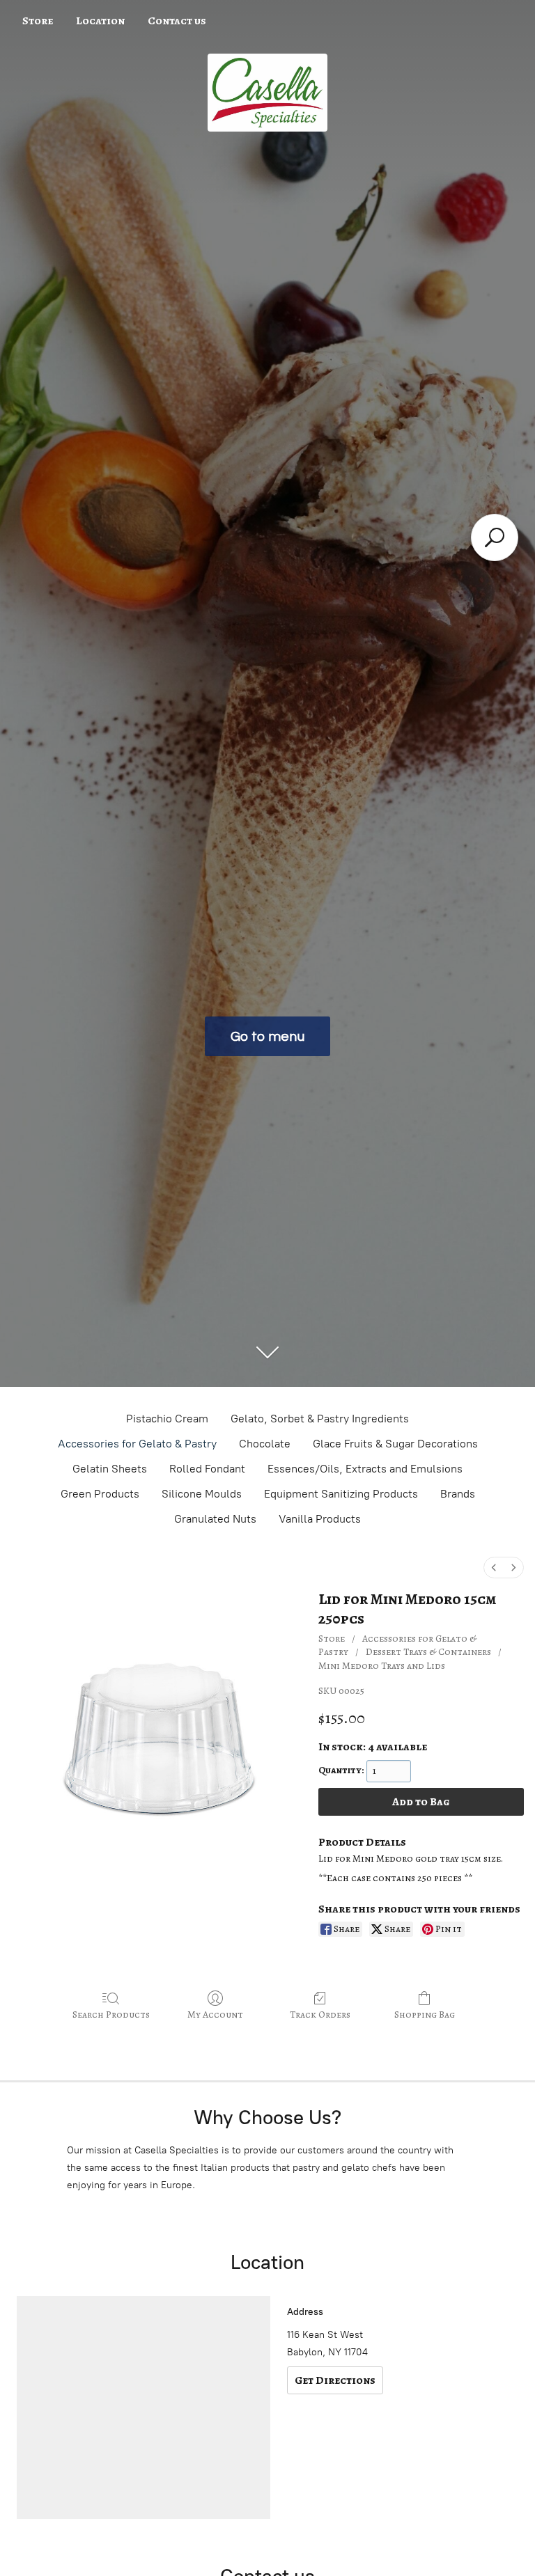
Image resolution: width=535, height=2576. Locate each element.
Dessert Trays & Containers (428, 1652)
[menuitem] (494, 1568)
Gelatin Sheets (110, 1469)
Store (38, 21)
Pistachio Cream (167, 1419)
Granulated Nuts (215, 1519)
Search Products (111, 2015)
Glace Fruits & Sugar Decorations (395, 1444)
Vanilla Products (320, 1519)
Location (100, 21)
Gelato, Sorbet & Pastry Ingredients (320, 1419)
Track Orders (320, 2015)
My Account (215, 2015)
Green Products (100, 1494)
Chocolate (265, 1444)
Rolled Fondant (207, 1469)
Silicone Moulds (202, 1494)
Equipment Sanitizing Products (341, 1494)
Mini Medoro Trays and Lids (382, 1666)
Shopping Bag (425, 2015)
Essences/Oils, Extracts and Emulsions (365, 1469)
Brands (458, 1494)
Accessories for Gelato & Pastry (137, 1444)
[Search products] (495, 537)
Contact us (177, 21)
